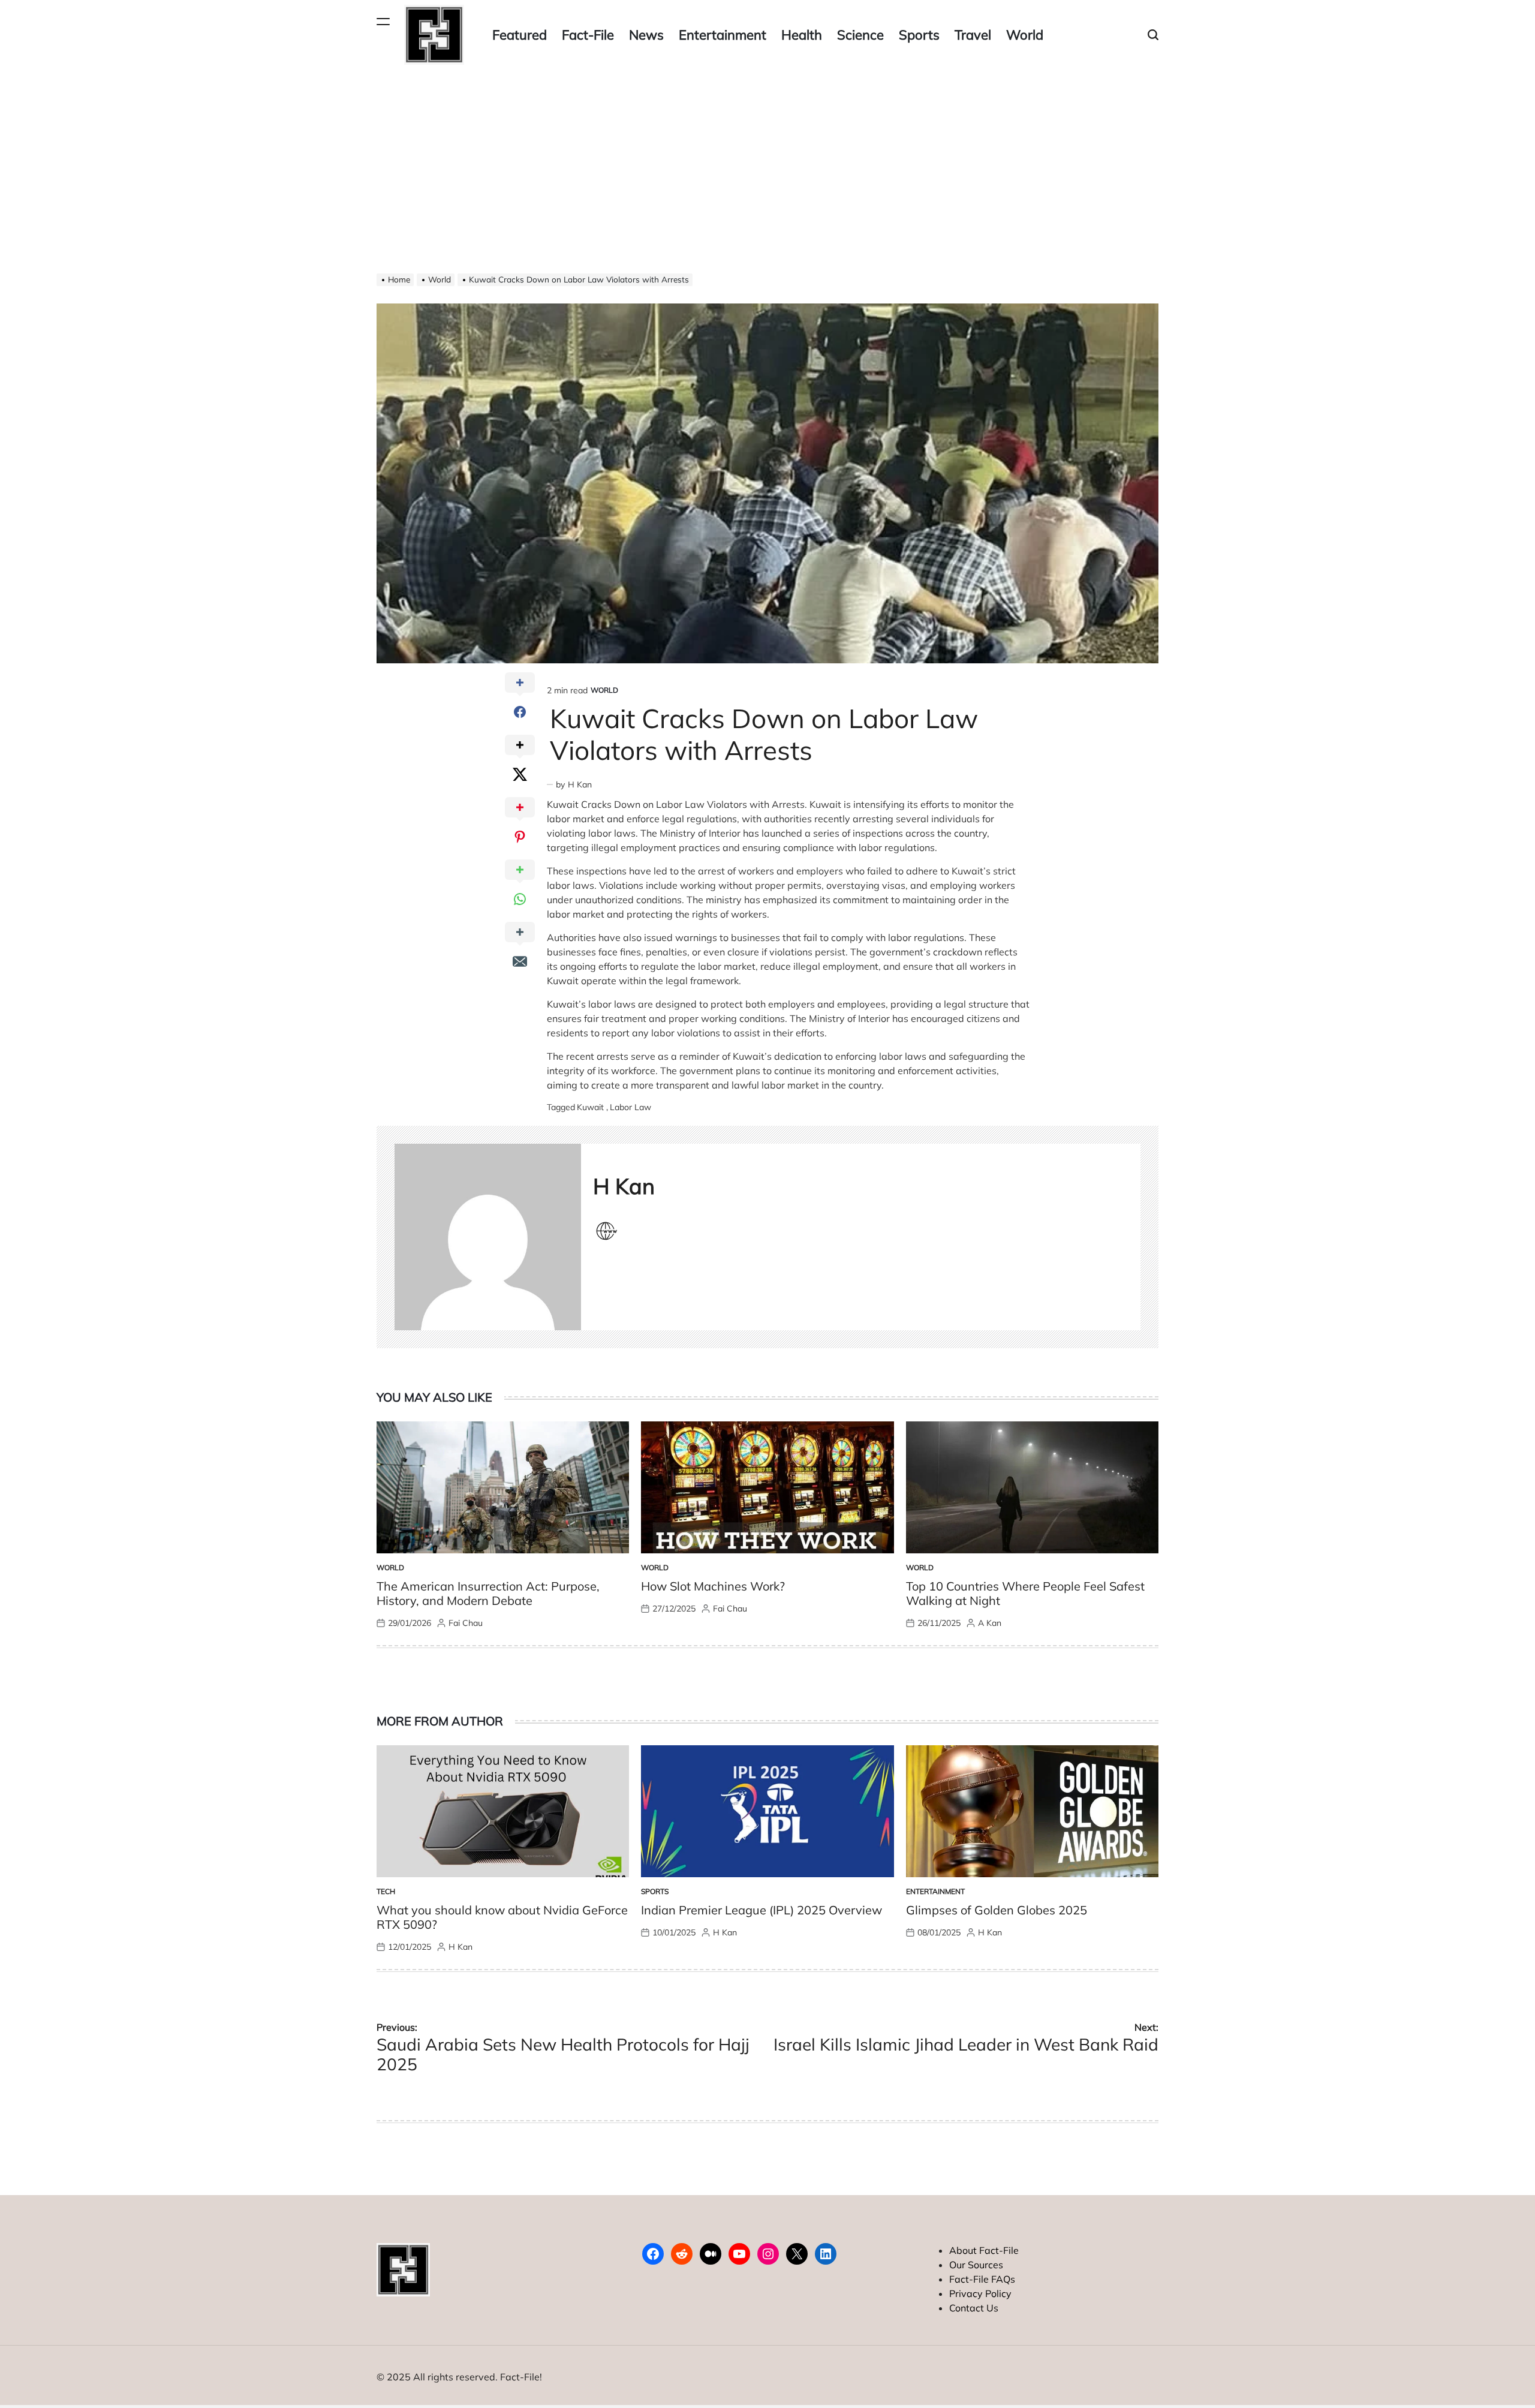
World (1025, 35)
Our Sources (976, 2265)
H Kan (580, 784)
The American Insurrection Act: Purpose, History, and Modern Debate (488, 1593)
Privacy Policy (980, 2293)
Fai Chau (466, 1623)
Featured (520, 35)
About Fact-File (984, 2250)
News (646, 35)
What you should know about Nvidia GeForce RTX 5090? (502, 1917)
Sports (919, 35)
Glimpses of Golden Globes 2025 (997, 1910)
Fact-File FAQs (982, 2279)
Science (860, 35)
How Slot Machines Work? (713, 1586)
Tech (386, 1891)
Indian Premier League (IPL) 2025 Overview (762, 1910)
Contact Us (974, 2308)
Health (802, 35)
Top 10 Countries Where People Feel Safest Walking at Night (1025, 1593)
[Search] (1153, 35)
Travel (973, 35)
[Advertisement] (767, 160)
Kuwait (590, 1107)
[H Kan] (488, 1237)
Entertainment (723, 35)
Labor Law (630, 1107)
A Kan (990, 1623)
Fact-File (588, 35)
